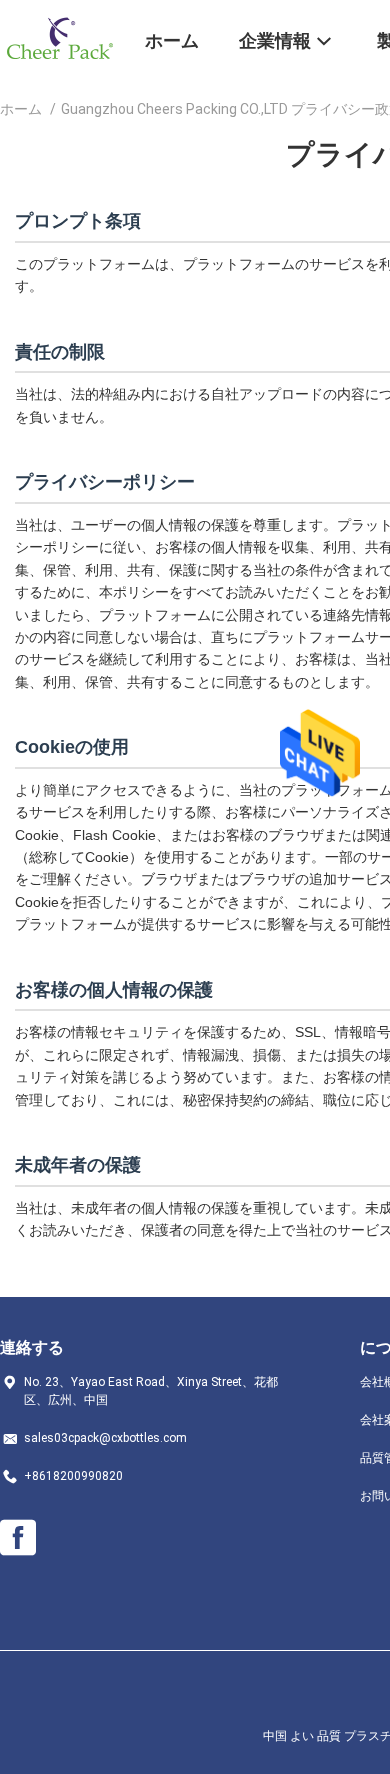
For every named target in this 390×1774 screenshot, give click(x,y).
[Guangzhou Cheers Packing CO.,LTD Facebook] (18, 1538)
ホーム (21, 109)
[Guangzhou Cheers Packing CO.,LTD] (60, 38)
